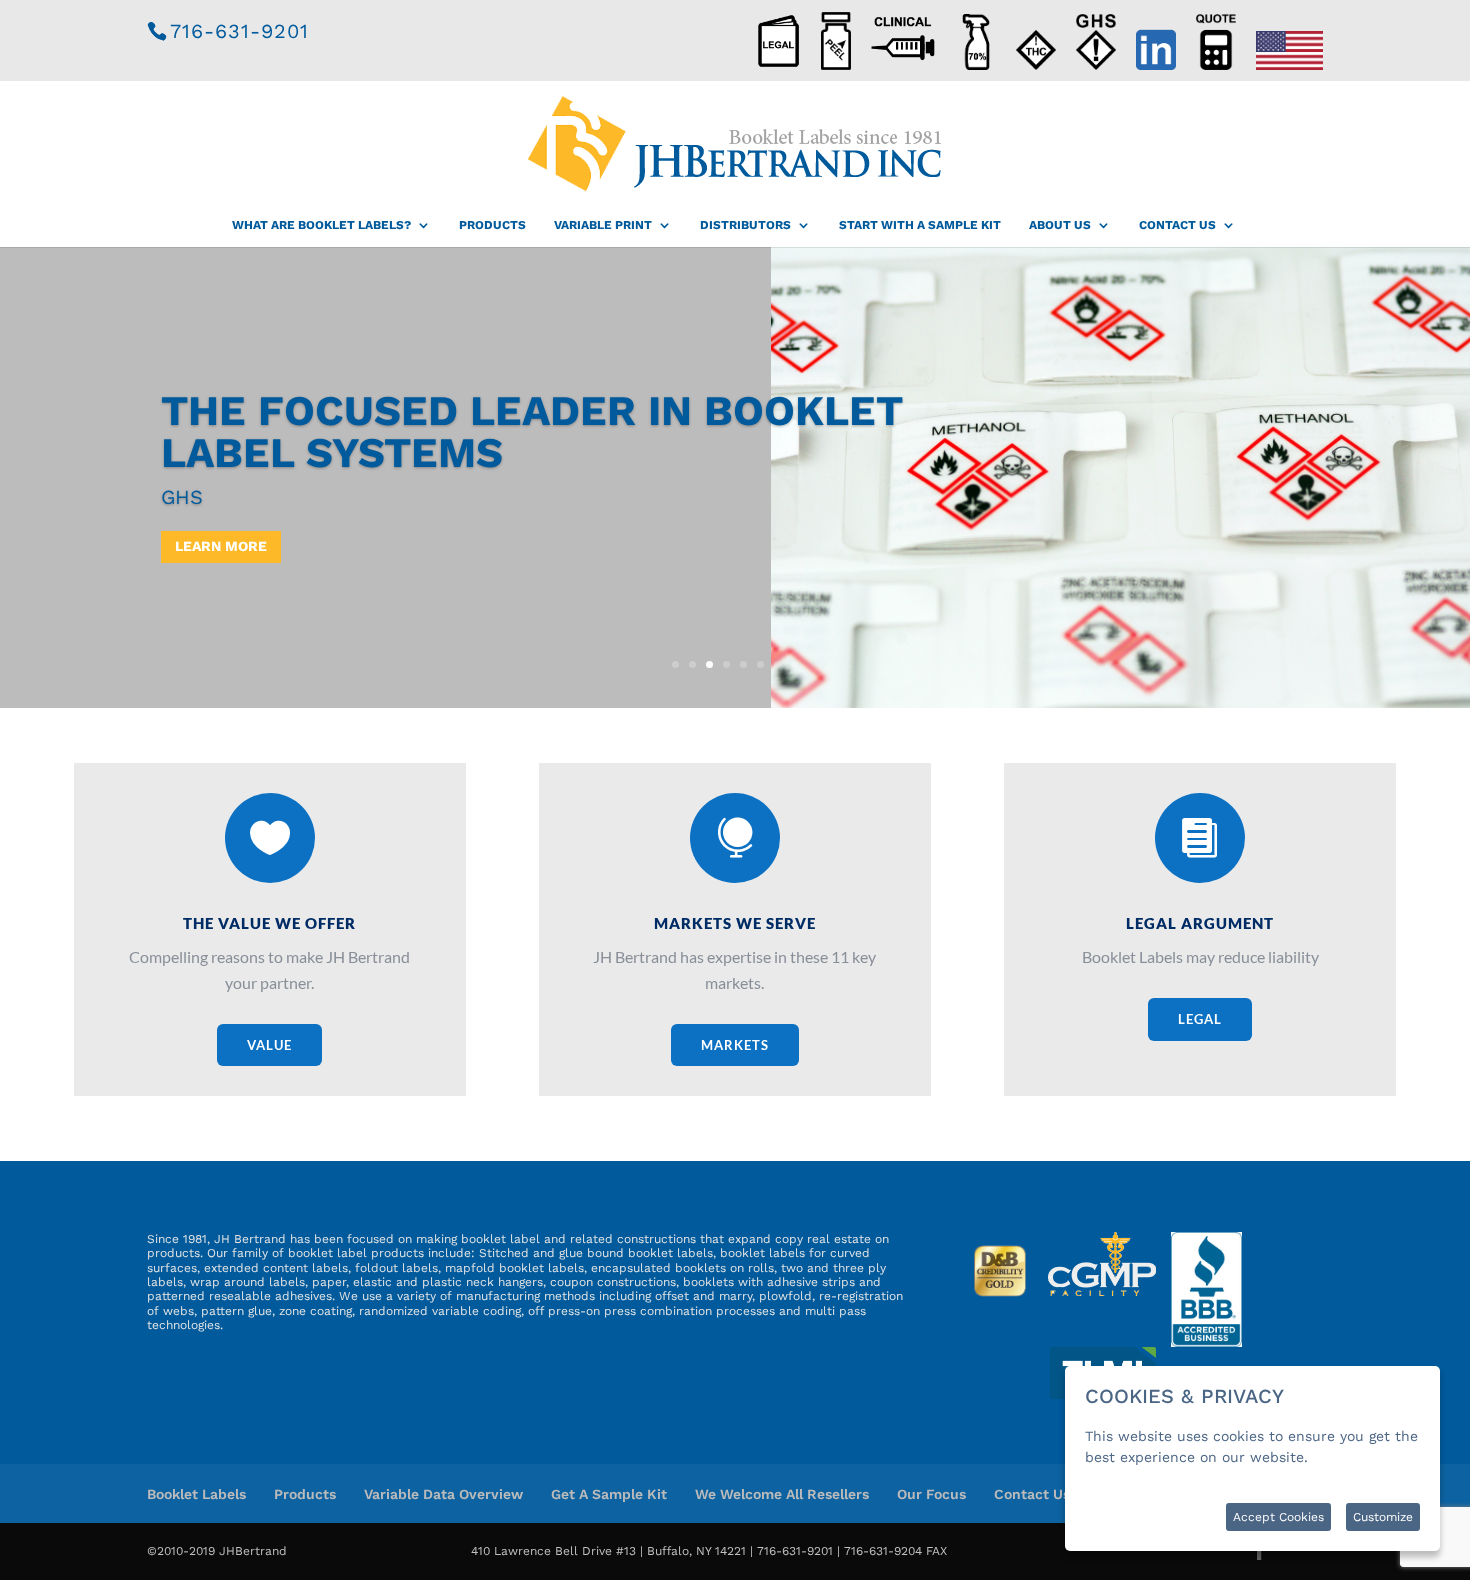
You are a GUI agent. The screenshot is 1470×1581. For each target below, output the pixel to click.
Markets (735, 1045)
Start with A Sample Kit (920, 225)
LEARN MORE (221, 546)
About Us (1060, 225)
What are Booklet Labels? (321, 225)
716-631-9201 (239, 31)
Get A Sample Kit (609, 1494)
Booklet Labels (196, 1494)
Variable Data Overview (443, 1494)
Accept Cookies (1278, 1517)
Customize (1383, 1517)
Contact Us (1177, 225)
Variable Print (603, 225)
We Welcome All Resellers (782, 1494)
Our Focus (931, 1494)
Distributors (745, 225)
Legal (1200, 1019)
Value (269, 1045)
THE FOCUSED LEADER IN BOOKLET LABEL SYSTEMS (531, 431)
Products (492, 225)
